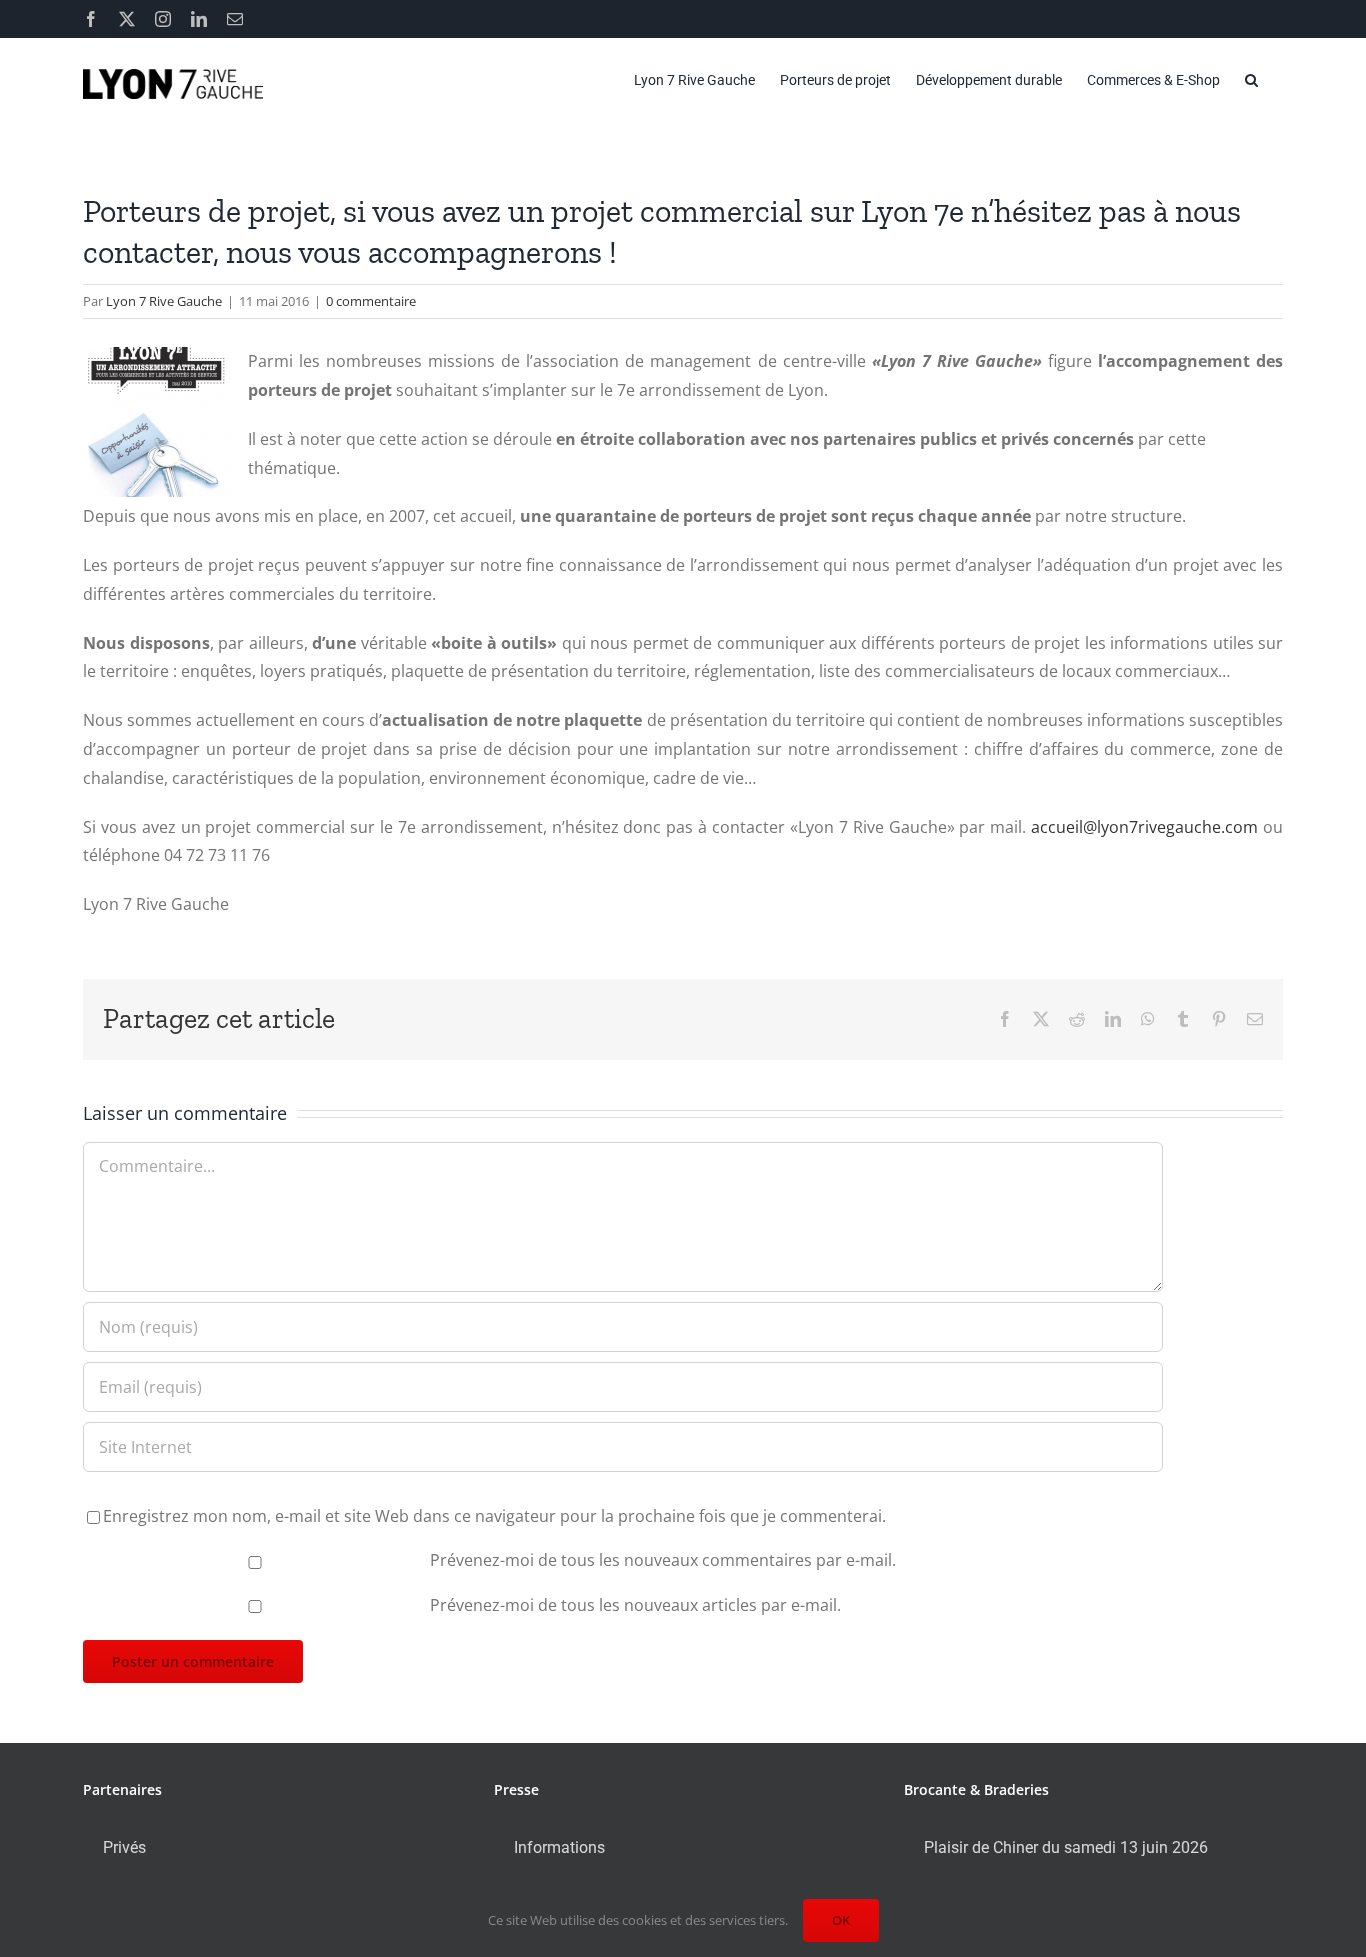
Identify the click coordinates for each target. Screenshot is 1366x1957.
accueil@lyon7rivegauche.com (1144, 827)
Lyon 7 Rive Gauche (164, 301)
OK (841, 1920)
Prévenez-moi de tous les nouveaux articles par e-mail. (635, 1605)
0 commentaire (371, 301)
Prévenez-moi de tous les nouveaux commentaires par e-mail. (663, 1560)
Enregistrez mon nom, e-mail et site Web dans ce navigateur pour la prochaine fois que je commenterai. (494, 1516)
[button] (1251, 80)
